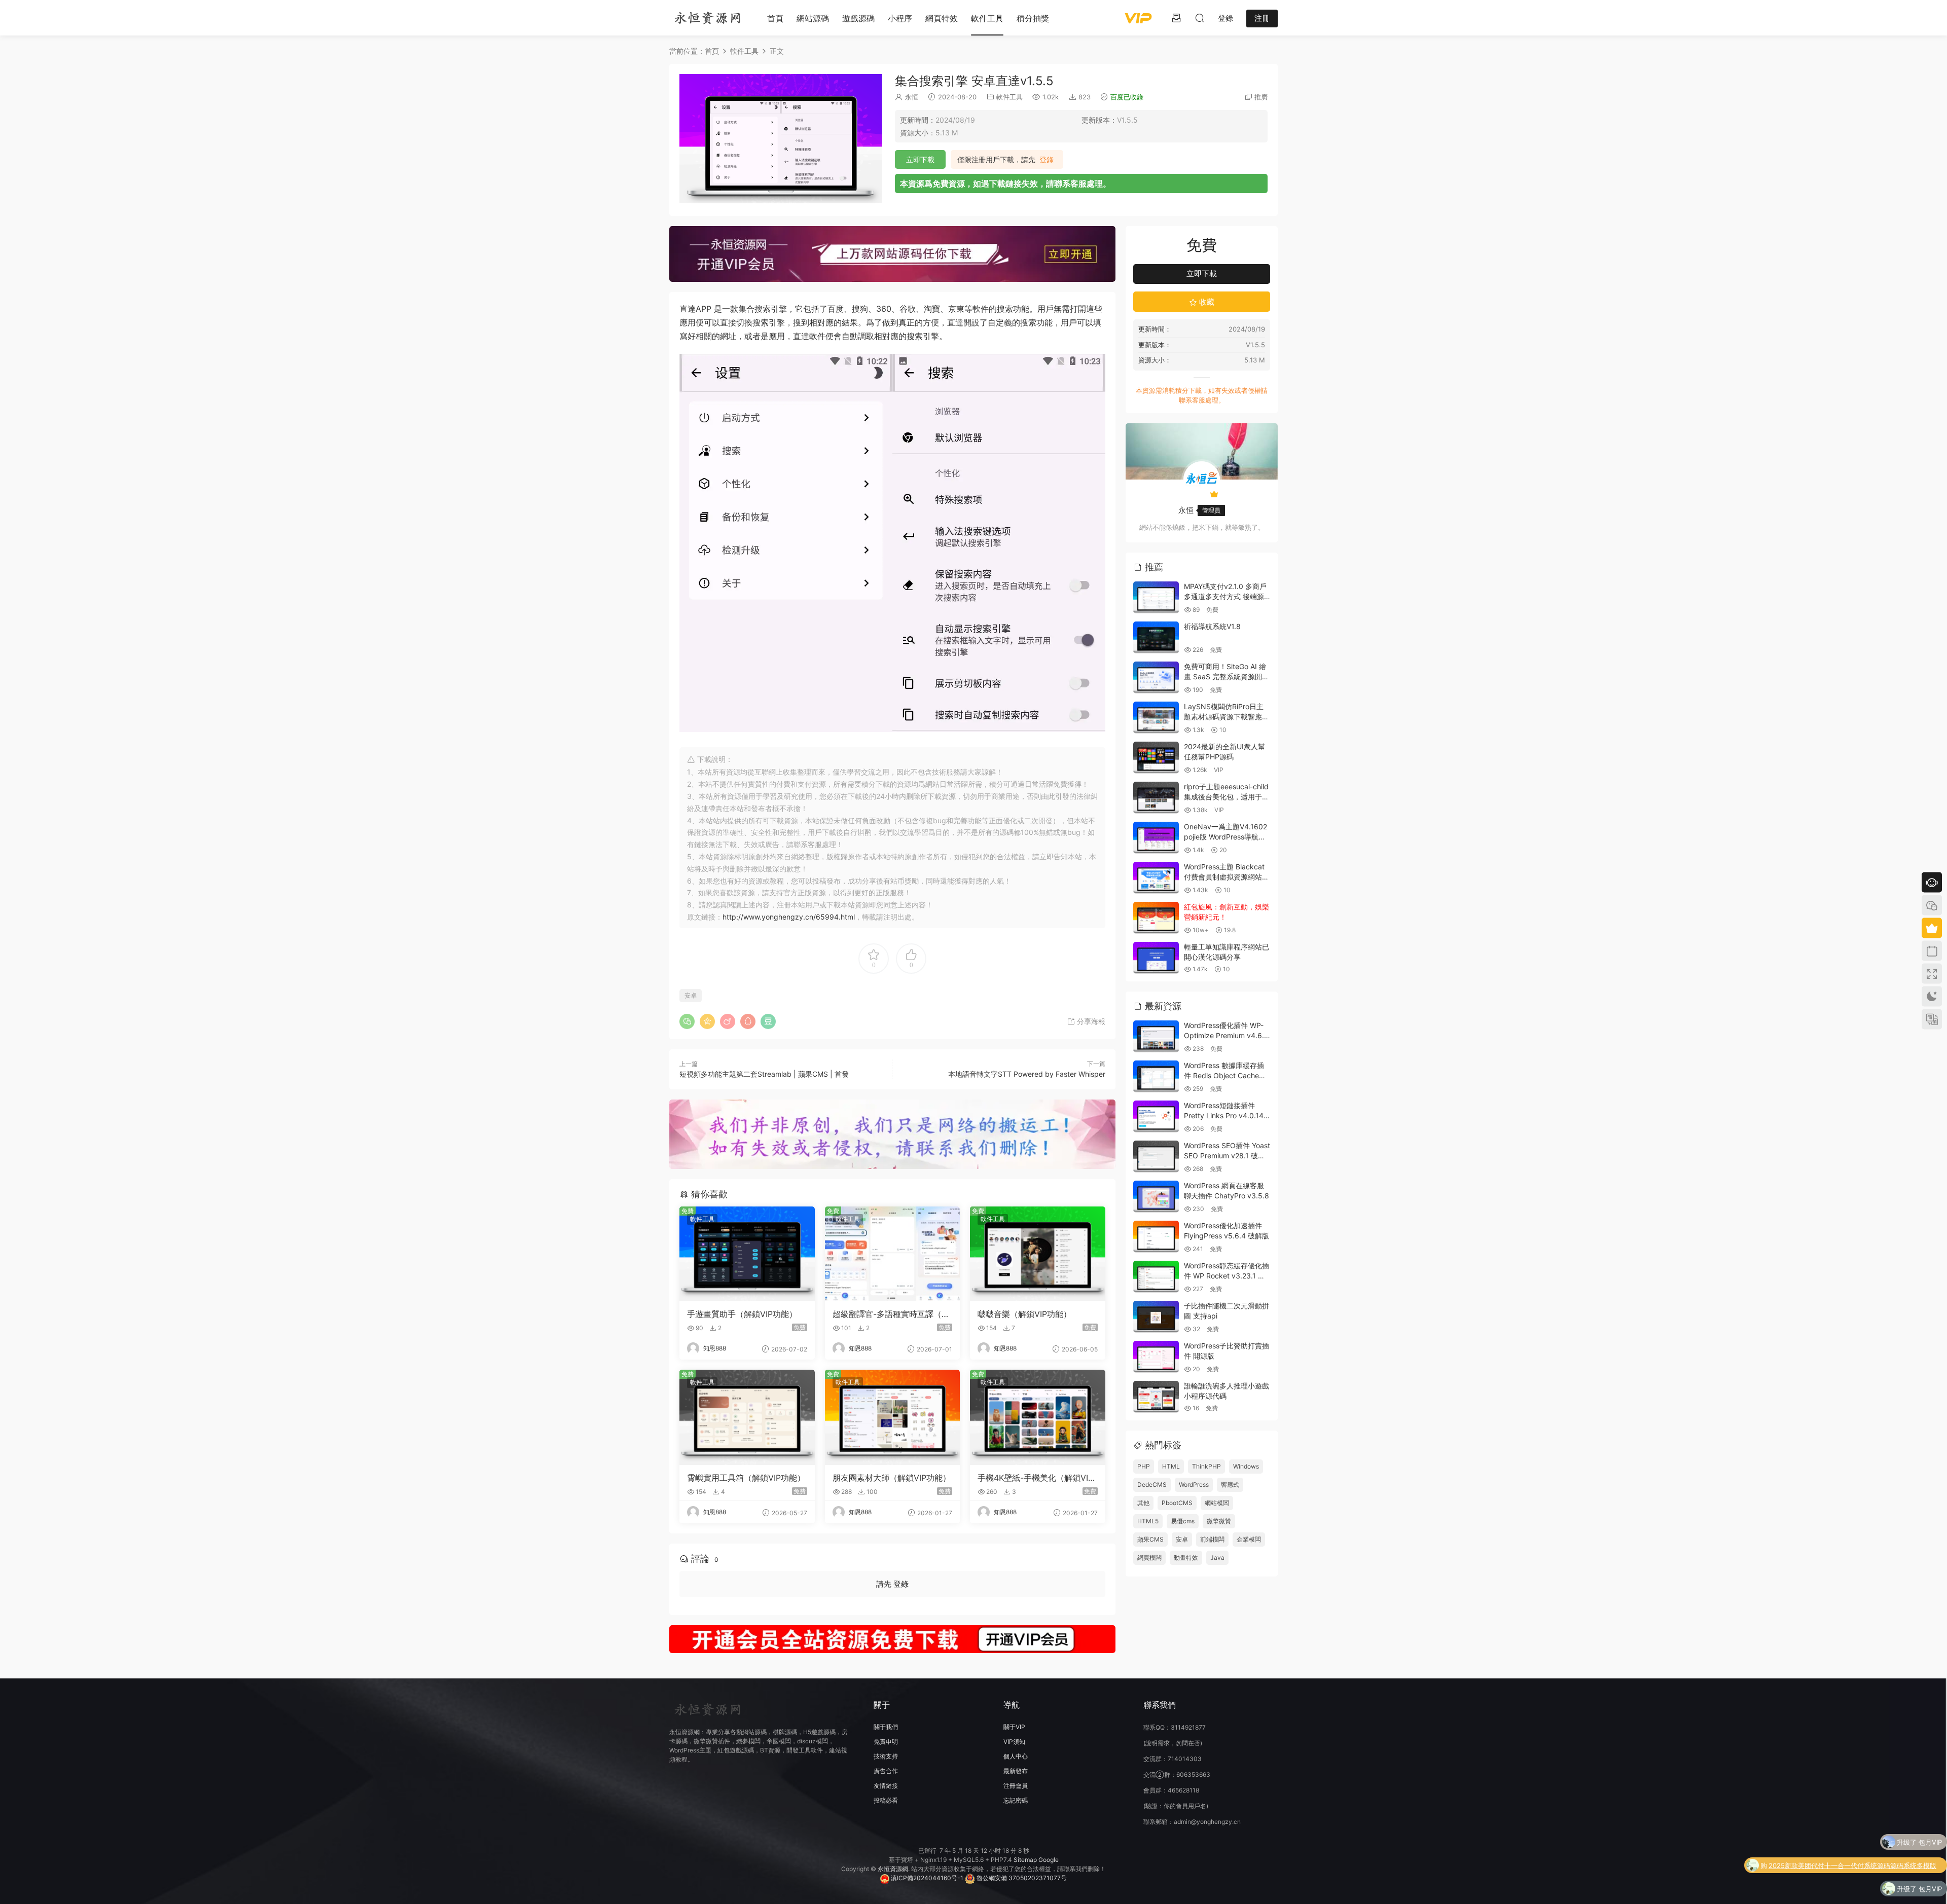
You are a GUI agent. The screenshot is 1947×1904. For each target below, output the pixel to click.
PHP (1144, 1466)
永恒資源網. (894, 1869)
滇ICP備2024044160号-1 (926, 1878)
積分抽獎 (1033, 18)
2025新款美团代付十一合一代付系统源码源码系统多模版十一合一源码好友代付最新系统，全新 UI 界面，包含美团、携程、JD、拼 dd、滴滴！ (1852, 1843)
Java (1217, 1558)
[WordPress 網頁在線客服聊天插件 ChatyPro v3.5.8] (1156, 1197)
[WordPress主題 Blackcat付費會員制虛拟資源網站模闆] (1156, 878)
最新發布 (1016, 1771)
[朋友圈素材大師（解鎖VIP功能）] (893, 1417)
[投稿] (1176, 18)
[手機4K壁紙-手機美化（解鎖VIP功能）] (1038, 1417)
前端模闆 (1212, 1539)
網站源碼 (813, 18)
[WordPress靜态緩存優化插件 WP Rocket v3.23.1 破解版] (1156, 1277)
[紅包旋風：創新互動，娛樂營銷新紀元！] (1156, 918)
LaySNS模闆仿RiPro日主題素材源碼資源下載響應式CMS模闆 (1227, 716)
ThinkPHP (1206, 1466)
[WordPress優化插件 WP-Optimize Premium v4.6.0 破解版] (1156, 1036)
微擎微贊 (1219, 1521)
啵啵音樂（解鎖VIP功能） (1024, 1314)
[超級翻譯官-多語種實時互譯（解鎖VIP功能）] (893, 1254)
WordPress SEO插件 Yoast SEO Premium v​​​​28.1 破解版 (1227, 1155)
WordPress (1194, 1485)
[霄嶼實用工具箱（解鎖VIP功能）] (747, 1417)
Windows (1246, 1466)
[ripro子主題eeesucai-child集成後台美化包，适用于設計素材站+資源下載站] (1156, 798)
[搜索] (1200, 18)
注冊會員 (1016, 1786)
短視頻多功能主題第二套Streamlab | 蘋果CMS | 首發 (764, 1074)
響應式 (1230, 1485)
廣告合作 (886, 1771)
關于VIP (1014, 1727)
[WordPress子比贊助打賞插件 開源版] (1156, 1357)
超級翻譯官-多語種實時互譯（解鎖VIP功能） (891, 1314)
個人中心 (1016, 1756)
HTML (1171, 1466)
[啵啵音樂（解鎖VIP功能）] (1038, 1254)
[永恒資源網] (707, 18)
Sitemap (1025, 1860)
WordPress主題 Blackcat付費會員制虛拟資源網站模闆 (1227, 876)
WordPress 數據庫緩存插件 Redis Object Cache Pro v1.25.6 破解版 (1224, 1075)
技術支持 (886, 1756)
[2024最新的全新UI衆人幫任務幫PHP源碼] (1156, 758)
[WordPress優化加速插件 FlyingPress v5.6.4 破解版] (1156, 1237)
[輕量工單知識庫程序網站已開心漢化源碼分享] (1156, 958)
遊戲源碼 (858, 18)
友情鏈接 (886, 1786)
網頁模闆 (1149, 1558)
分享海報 (1090, 1021)
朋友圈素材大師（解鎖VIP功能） (892, 1478)
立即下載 (920, 159)
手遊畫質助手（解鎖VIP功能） (742, 1314)
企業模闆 (1249, 1539)
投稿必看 (886, 1800)
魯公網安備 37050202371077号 (1021, 1878)
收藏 (1206, 302)
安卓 (691, 995)
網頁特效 (942, 18)
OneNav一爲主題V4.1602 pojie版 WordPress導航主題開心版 (1225, 836)
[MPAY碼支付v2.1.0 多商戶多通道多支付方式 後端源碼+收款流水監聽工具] (1156, 597)
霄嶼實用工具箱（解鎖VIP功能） (746, 1478)
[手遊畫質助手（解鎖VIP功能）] (747, 1254)
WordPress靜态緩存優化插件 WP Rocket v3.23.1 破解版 (1227, 1275)
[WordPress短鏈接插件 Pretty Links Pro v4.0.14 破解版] (1156, 1116)
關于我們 (886, 1727)
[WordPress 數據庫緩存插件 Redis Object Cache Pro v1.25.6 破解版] (1156, 1076)
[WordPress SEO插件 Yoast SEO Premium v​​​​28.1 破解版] (1156, 1157)
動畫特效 (1186, 1558)
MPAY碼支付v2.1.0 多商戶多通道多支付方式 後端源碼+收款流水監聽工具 (1225, 596)
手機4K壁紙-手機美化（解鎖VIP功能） (1035, 1478)
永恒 (912, 97)
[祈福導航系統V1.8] (1156, 637)
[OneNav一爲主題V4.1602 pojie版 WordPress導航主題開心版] (1156, 838)
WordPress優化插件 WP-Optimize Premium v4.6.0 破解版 (1226, 1035)
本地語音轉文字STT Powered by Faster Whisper (1027, 1074)
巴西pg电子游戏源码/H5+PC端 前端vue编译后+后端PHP (1858, 1890)
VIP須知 (1014, 1742)
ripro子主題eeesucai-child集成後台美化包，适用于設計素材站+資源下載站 (1227, 796)
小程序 (900, 18)
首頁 (775, 18)
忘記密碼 (1016, 1800)
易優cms (1183, 1521)
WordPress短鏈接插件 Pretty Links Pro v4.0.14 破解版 (1224, 1115)
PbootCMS (1177, 1503)
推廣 (1261, 97)
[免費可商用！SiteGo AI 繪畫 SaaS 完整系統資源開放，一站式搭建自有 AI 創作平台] (1156, 678)
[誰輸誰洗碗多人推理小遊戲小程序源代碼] (1156, 1397)
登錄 (1047, 160)
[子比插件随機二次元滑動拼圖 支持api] (1156, 1317)
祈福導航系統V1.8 (1212, 626)
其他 (1143, 1503)
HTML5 (1148, 1521)
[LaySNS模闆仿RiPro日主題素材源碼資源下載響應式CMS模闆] (1156, 718)
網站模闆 (1217, 1503)
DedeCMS (1152, 1485)
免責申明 (886, 1742)
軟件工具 (987, 18)
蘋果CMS (1150, 1539)
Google (1049, 1860)
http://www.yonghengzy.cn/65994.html (789, 917)
